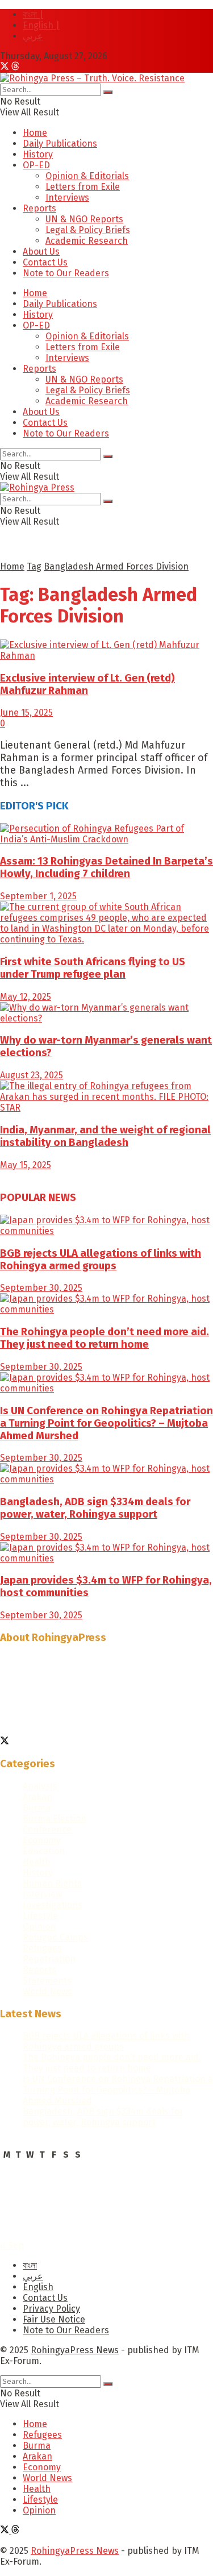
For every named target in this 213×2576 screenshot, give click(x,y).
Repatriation (49, 1959)
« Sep (12, 2245)
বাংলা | (33, 14)
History (38, 154)
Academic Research (87, 241)
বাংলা (30, 2265)
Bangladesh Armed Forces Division (116, 566)
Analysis (40, 1786)
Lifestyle (40, 1916)
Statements (47, 1981)
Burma (37, 1808)
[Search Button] (108, 92)
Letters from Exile (83, 187)
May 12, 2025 (26, 997)
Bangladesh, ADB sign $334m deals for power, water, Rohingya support (95, 1508)
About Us (41, 252)
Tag (34, 566)
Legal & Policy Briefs (88, 230)
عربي (33, 36)
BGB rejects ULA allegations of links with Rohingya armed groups (101, 1260)
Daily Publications (60, 144)
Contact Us (45, 262)
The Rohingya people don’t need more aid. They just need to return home (105, 1338)
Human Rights (52, 1883)
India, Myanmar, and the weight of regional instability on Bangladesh (105, 1136)
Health (37, 1862)
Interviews (67, 198)
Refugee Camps (55, 1937)
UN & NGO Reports (84, 219)
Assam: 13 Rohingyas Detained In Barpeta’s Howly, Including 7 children (106, 867)
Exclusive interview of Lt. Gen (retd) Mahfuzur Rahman (87, 684)
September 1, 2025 (38, 896)
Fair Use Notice (54, 2319)
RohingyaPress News (75, 2350)
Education (44, 1851)
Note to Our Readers (66, 273)
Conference (47, 1829)
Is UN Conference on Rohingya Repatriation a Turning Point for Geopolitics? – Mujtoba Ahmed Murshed (106, 1423)
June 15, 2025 (26, 712)
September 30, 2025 (41, 1288)
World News (47, 1991)
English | (41, 25)
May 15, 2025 (26, 1165)
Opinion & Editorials (87, 176)
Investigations (53, 1905)
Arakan (37, 1797)
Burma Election (55, 1819)
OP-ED (36, 165)
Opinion (39, 1927)
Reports (39, 208)
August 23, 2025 (32, 1075)
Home (35, 133)
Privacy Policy (51, 2309)
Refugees (42, 1948)
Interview (42, 1894)
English (38, 2287)
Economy (42, 1840)
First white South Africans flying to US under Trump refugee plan (93, 968)
